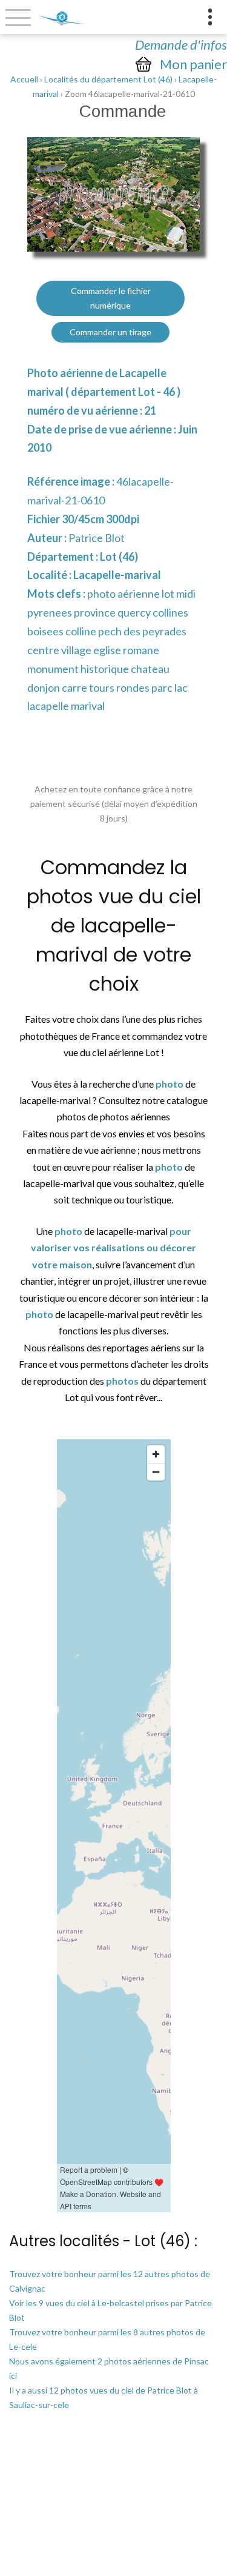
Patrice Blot (97, 538)
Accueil (24, 79)
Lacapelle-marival (117, 575)
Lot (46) (119, 557)
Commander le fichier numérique (111, 298)
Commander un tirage (110, 332)
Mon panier (193, 64)
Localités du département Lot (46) (108, 79)
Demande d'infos (181, 45)
